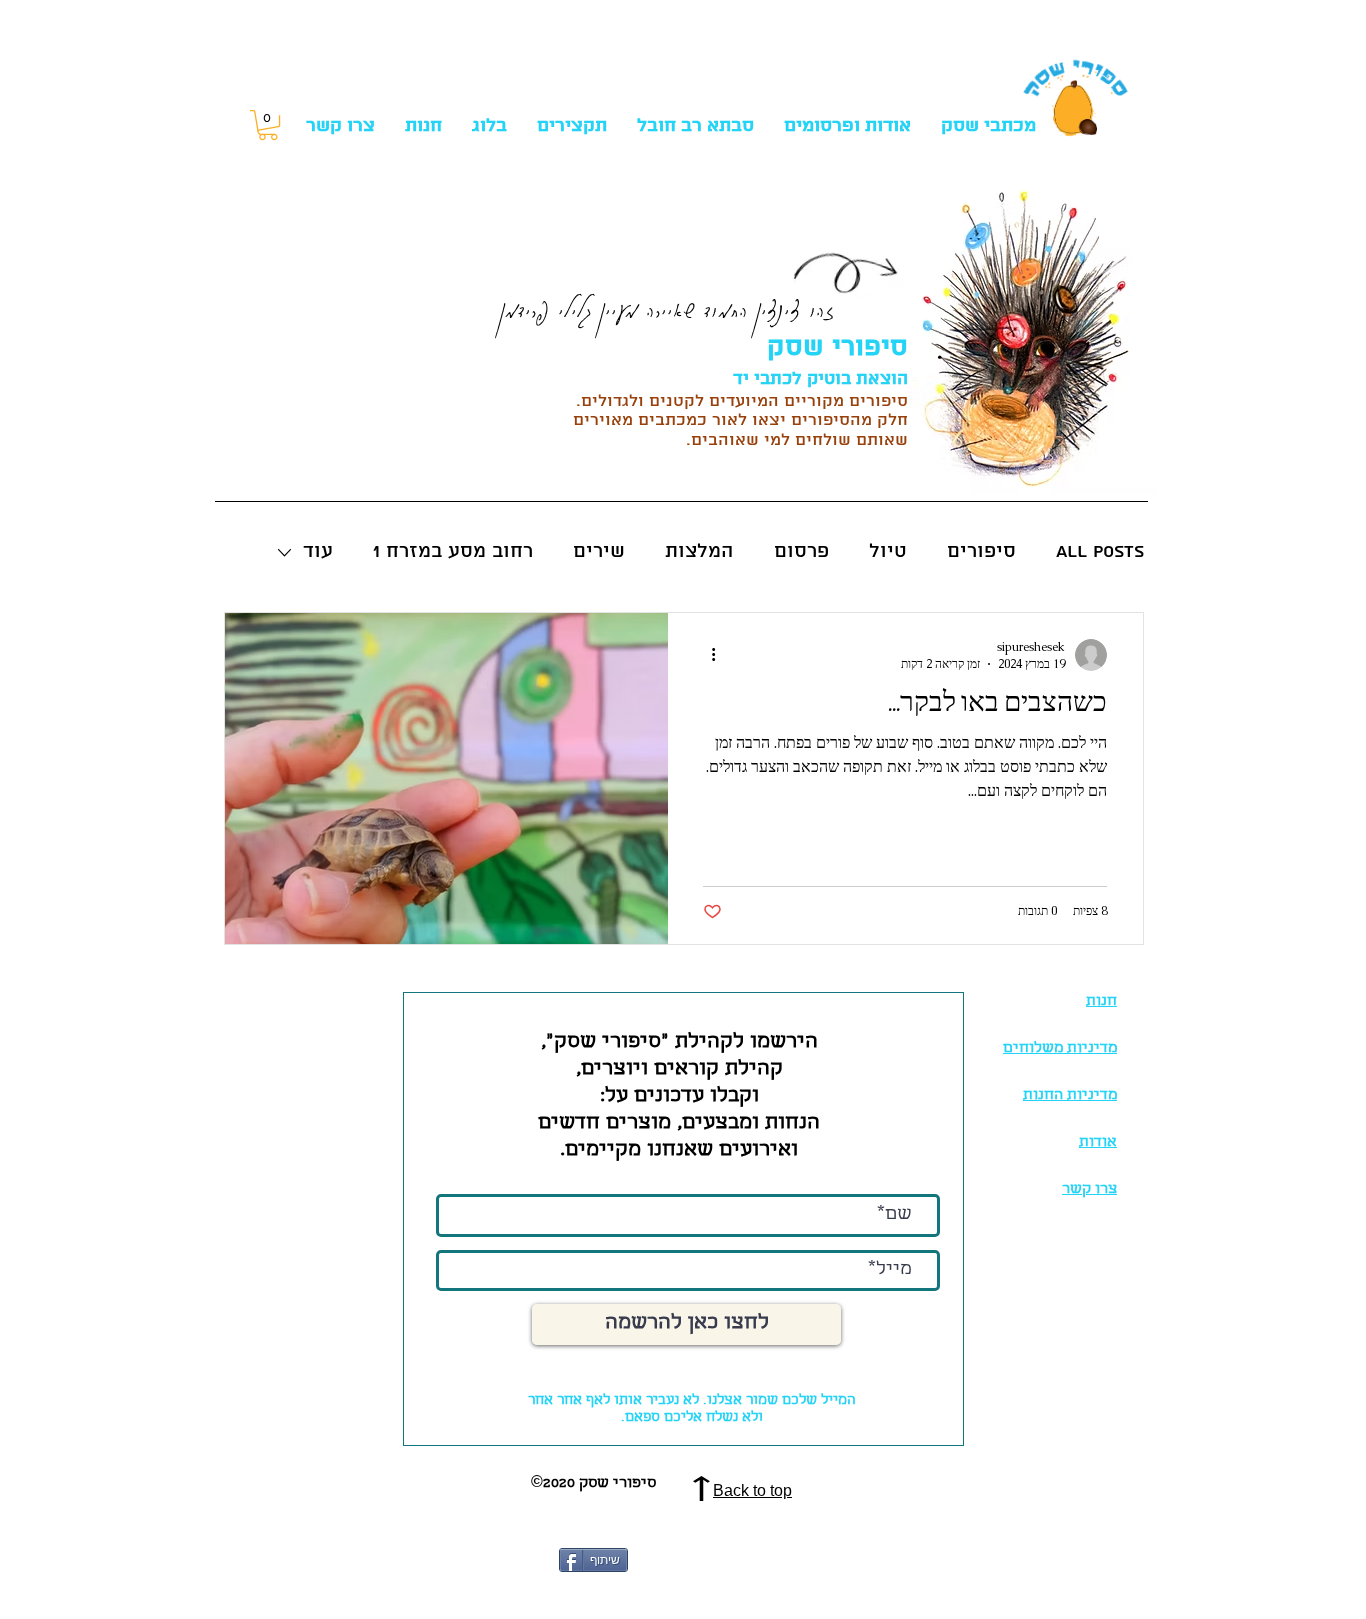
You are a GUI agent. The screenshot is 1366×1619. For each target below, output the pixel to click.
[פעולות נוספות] (706, 655)
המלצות (699, 552)
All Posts (1100, 552)
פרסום (801, 552)
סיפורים (981, 552)
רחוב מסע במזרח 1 (453, 552)
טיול (888, 552)
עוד (318, 552)
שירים (599, 552)
